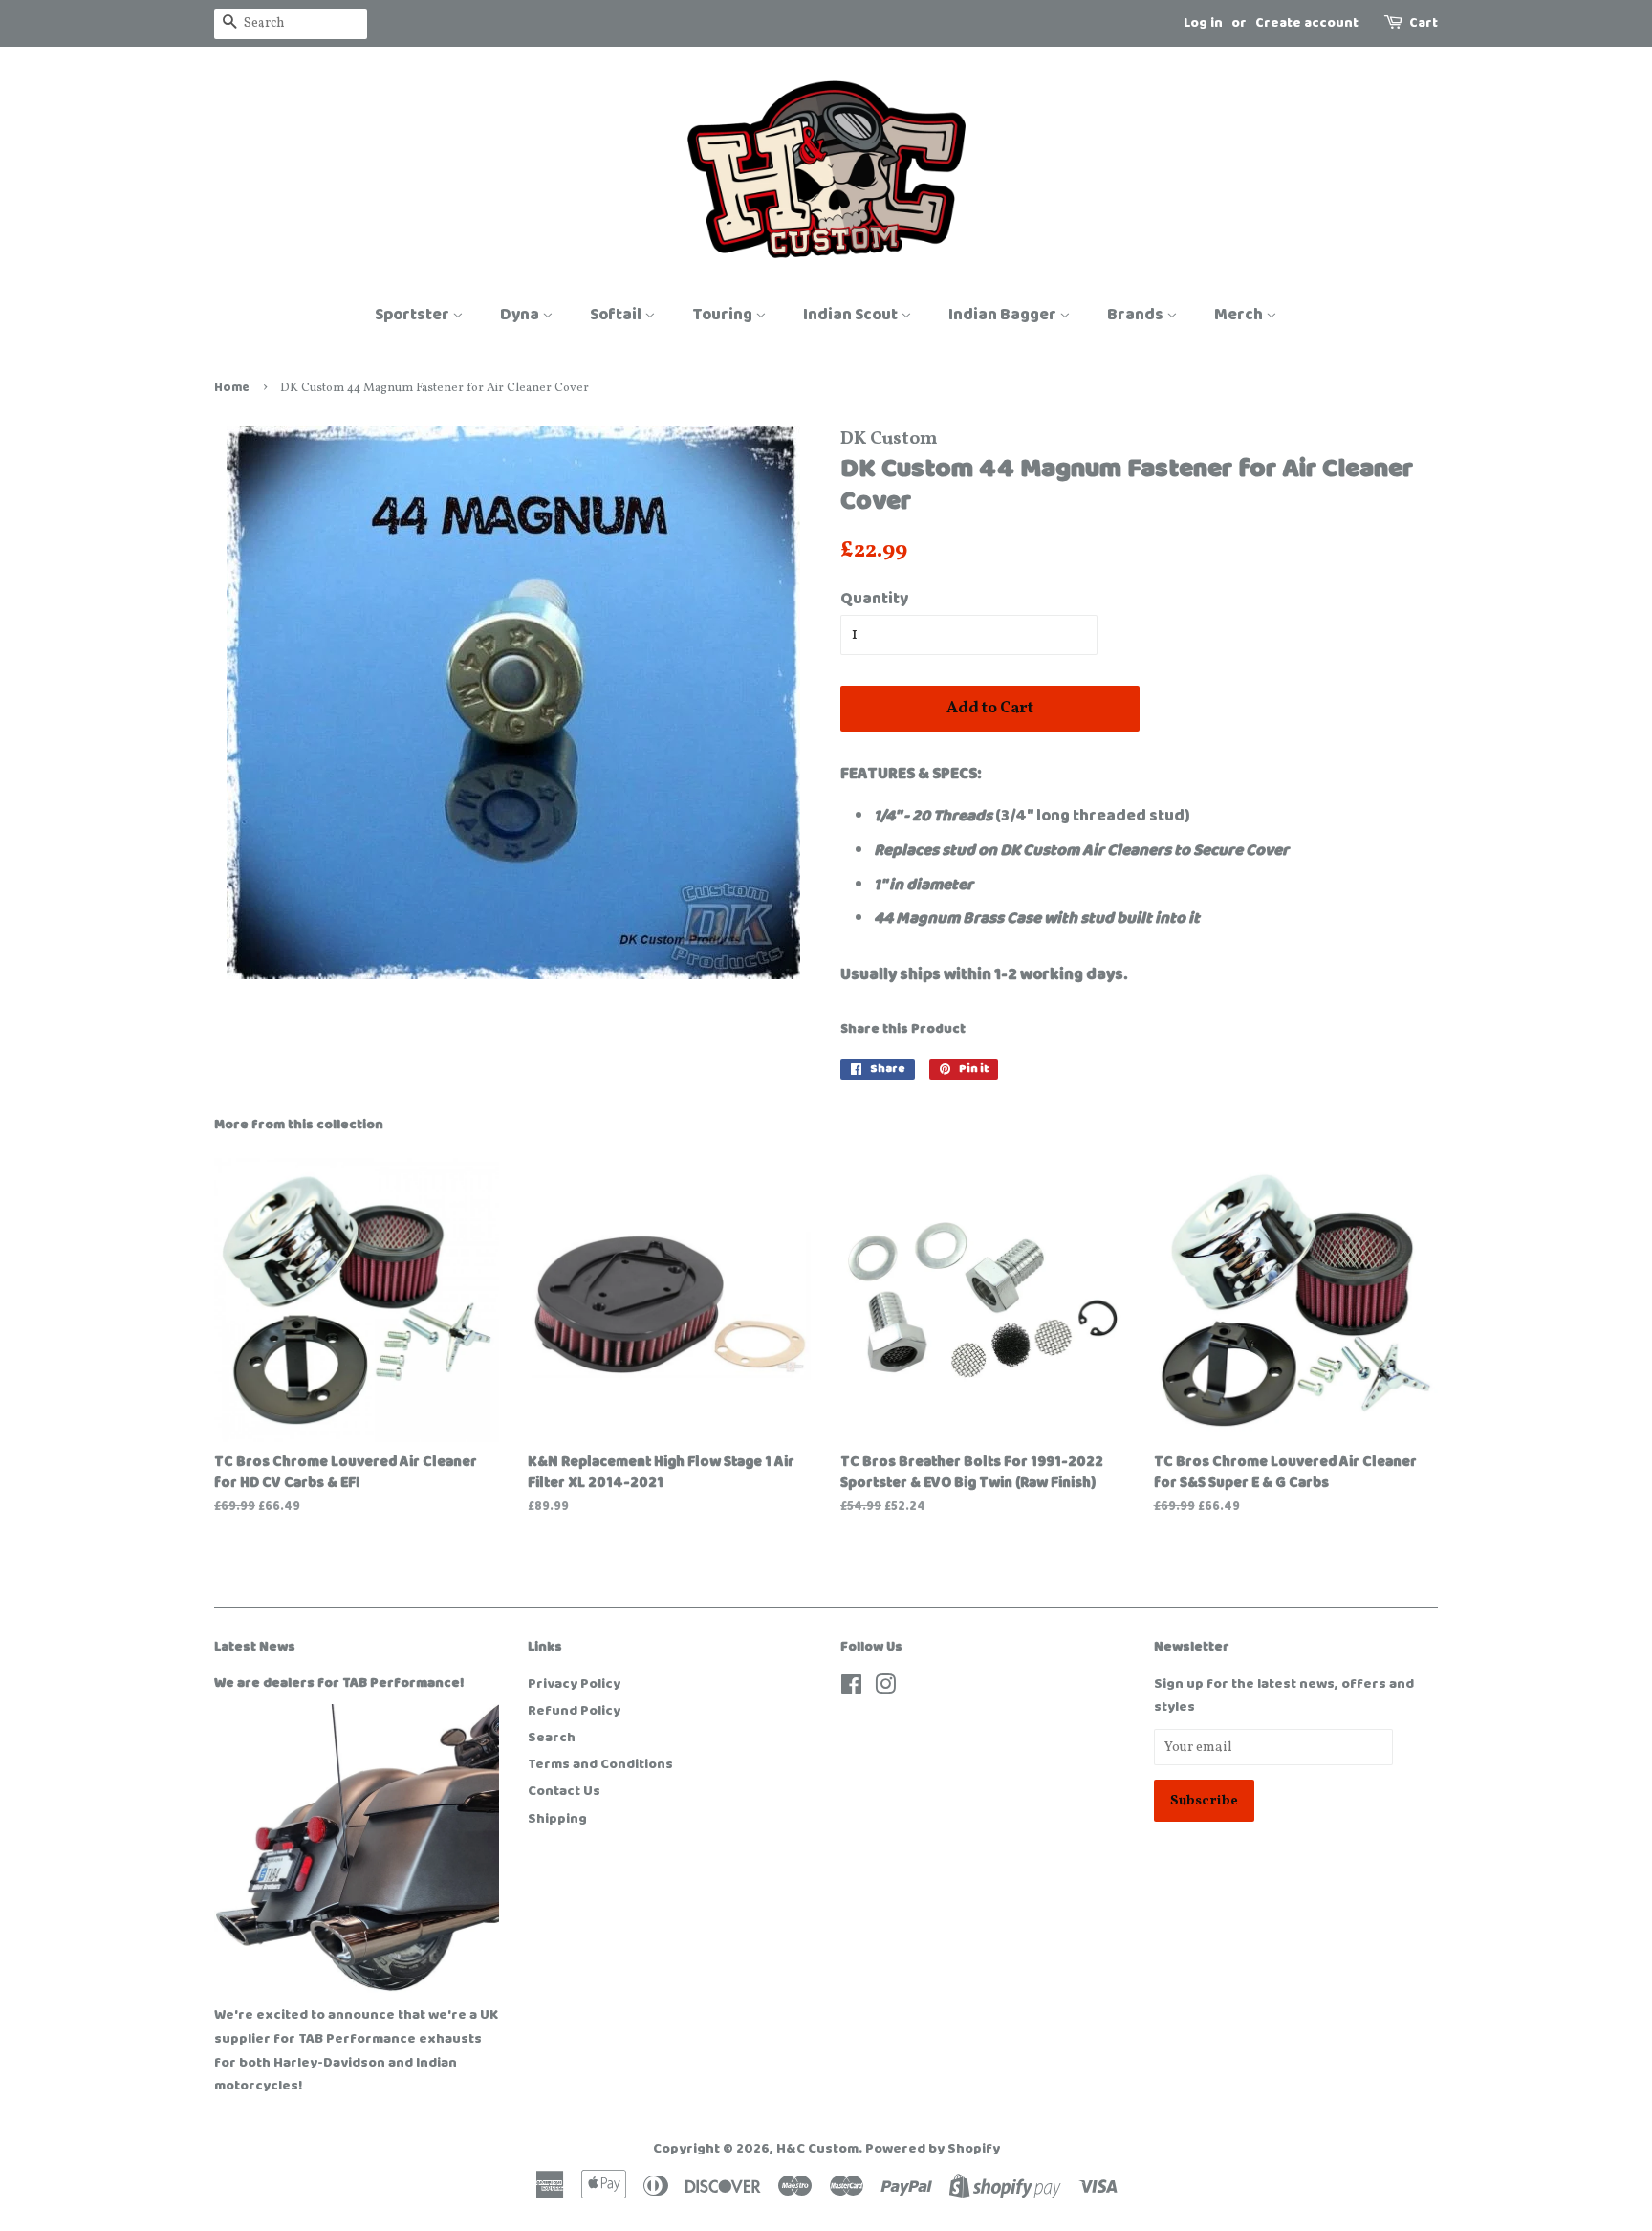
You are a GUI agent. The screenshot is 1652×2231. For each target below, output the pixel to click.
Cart (1424, 23)
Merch (1240, 315)
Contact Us (564, 1791)
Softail (617, 315)
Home (232, 388)
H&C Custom (817, 2149)
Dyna (521, 315)
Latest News (255, 1647)
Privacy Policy (574, 1684)
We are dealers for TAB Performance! (339, 1683)
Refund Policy (574, 1711)
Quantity (874, 599)
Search (552, 1738)
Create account (1307, 23)
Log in (1203, 23)
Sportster (413, 315)
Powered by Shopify (933, 2149)
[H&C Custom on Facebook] (851, 1689)
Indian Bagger (1004, 315)
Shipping (557, 1819)
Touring (724, 315)
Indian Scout (852, 315)
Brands (1137, 315)
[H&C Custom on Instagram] (885, 1689)
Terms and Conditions (600, 1764)
